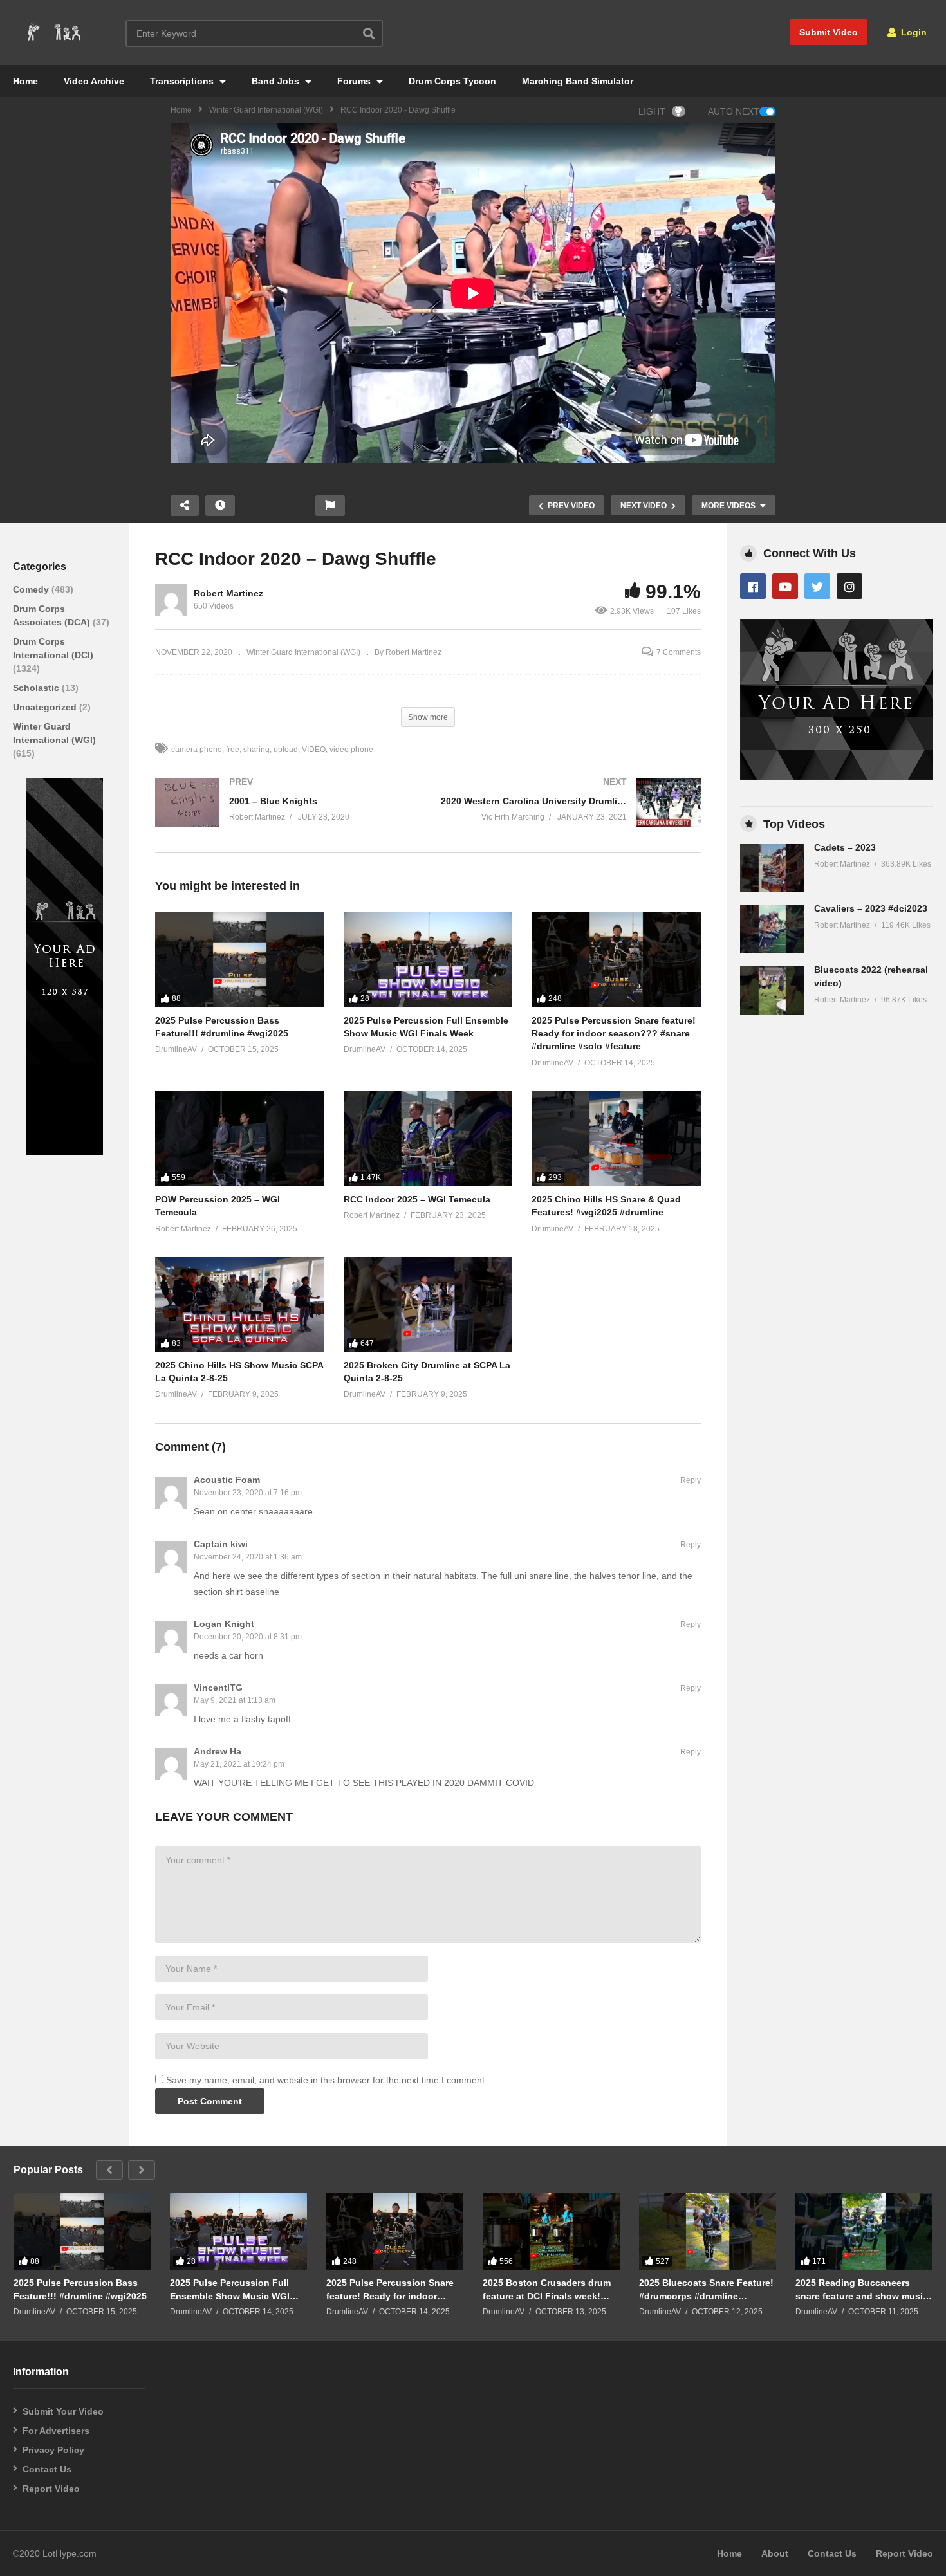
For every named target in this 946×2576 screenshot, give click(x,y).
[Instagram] (849, 586)
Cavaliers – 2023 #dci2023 (871, 908)
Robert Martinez (228, 593)
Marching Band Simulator (578, 81)
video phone (351, 750)
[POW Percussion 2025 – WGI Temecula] (240, 1139)
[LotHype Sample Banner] (64, 1152)
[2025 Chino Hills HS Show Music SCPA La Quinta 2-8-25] (240, 1305)
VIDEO (314, 750)
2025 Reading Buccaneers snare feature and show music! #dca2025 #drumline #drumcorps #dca (863, 2289)
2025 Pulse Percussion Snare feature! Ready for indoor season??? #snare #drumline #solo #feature (614, 1034)
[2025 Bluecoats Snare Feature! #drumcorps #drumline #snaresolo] (708, 2232)
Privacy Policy (53, 2450)
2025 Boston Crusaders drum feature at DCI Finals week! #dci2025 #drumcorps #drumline (547, 2289)
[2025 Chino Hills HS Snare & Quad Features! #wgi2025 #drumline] (616, 1139)
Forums (355, 81)
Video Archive (94, 81)
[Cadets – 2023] (772, 868)
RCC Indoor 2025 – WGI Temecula (417, 1199)
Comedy (32, 589)
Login (913, 32)
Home (25, 81)
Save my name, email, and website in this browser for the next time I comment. (327, 2080)
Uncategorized (46, 707)
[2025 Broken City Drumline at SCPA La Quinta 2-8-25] (428, 1305)
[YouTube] (785, 586)
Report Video (51, 2489)
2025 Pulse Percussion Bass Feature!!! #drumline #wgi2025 (80, 2289)
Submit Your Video (63, 2411)
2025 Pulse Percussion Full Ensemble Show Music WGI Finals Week (230, 2289)
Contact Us (47, 2469)
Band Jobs (277, 81)
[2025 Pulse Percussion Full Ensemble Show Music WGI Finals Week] (428, 960)
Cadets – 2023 (845, 847)
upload (286, 750)
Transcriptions (183, 81)
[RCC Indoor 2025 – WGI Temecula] (428, 1139)
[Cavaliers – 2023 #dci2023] (772, 929)
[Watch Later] (220, 506)
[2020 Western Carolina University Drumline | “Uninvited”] (571, 815)
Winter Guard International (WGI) (266, 110)
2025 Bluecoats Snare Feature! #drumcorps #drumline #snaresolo (706, 2289)
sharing (256, 750)
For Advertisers (56, 2431)
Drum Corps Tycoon (452, 81)
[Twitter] (817, 586)
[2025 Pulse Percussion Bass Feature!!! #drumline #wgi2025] (240, 960)
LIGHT (652, 111)
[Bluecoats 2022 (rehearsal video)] (772, 990)
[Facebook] (753, 586)
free (233, 750)
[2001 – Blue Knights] (285, 815)
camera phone (197, 750)
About (775, 2553)
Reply (691, 1480)
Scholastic (37, 688)
